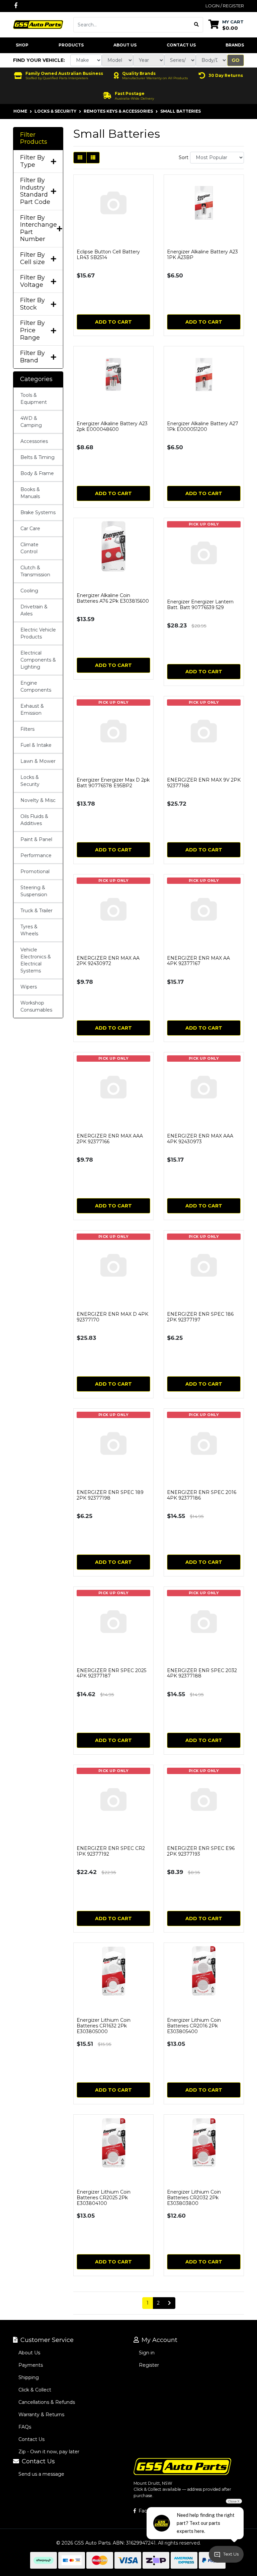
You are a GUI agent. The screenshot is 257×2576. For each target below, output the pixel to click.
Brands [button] (235, 45)
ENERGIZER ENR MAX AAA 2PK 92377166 (110, 1139)
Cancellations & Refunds (47, 2402)
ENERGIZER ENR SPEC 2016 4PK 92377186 (202, 1495)
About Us (125, 45)
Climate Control (29, 548)
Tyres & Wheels (29, 930)
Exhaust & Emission (32, 710)
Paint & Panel (36, 839)
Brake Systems (38, 512)
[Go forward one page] (169, 2303)
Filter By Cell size (32, 259)
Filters (27, 729)
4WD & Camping (31, 422)
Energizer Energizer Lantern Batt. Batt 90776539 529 (200, 605)
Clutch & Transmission (35, 571)
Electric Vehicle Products (38, 633)
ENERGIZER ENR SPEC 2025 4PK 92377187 (111, 1673)
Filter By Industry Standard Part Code (35, 191)
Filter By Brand (32, 357)
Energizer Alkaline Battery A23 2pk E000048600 (112, 426)
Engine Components (36, 686)
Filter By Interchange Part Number (38, 229)
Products (71, 45)
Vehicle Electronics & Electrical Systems (36, 960)
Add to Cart (113, 322)
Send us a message (41, 2474)
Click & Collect (35, 2390)
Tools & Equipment (34, 399)
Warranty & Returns (41, 2415)
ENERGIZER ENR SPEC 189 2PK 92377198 (110, 1495)
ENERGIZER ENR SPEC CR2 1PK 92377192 (111, 1851)
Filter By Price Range (32, 330)
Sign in (147, 2353)
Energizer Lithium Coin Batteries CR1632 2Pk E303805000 (104, 2026)
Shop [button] (22, 45)
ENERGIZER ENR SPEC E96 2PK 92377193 (201, 1851)
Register (149, 2365)
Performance (36, 855)
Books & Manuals (30, 493)
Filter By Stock (32, 304)
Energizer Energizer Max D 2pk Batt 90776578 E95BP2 (113, 783)
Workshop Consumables (36, 1006)
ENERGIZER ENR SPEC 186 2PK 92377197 (200, 1317)
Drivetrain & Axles (34, 610)
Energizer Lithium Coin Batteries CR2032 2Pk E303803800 (194, 2198)
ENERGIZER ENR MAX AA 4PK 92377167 (198, 961)
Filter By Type (32, 161)
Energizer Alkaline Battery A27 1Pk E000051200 (203, 426)
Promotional (35, 871)
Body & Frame (37, 473)
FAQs (25, 2427)
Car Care (30, 529)
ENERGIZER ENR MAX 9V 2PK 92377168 (204, 783)
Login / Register (225, 6)
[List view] (93, 158)
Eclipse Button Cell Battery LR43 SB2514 (108, 255)
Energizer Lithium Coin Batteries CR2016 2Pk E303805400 (194, 2026)
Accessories (34, 441)
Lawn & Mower (38, 761)
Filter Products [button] (34, 139)
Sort (184, 157)
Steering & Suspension (34, 891)
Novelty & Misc (38, 800)
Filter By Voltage (32, 281)
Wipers (29, 987)
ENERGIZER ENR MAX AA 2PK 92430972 (108, 961)
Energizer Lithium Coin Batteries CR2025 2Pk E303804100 (104, 2198)
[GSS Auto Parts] (38, 24)
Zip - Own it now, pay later (49, 2452)
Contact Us (181, 45)
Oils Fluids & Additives (34, 820)
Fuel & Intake (36, 745)
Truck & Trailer (36, 911)
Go (236, 60)
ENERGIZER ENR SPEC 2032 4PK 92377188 (202, 1673)
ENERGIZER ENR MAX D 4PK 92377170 (112, 1317)
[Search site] (197, 25)
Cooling (29, 591)
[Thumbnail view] (80, 158)
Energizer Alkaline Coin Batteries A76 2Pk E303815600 (113, 598)
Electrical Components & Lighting (38, 660)
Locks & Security (30, 781)
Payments (31, 2365)
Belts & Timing (37, 457)
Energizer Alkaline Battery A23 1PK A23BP (202, 255)
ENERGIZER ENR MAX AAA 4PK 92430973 (200, 1139)
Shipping (29, 2377)
